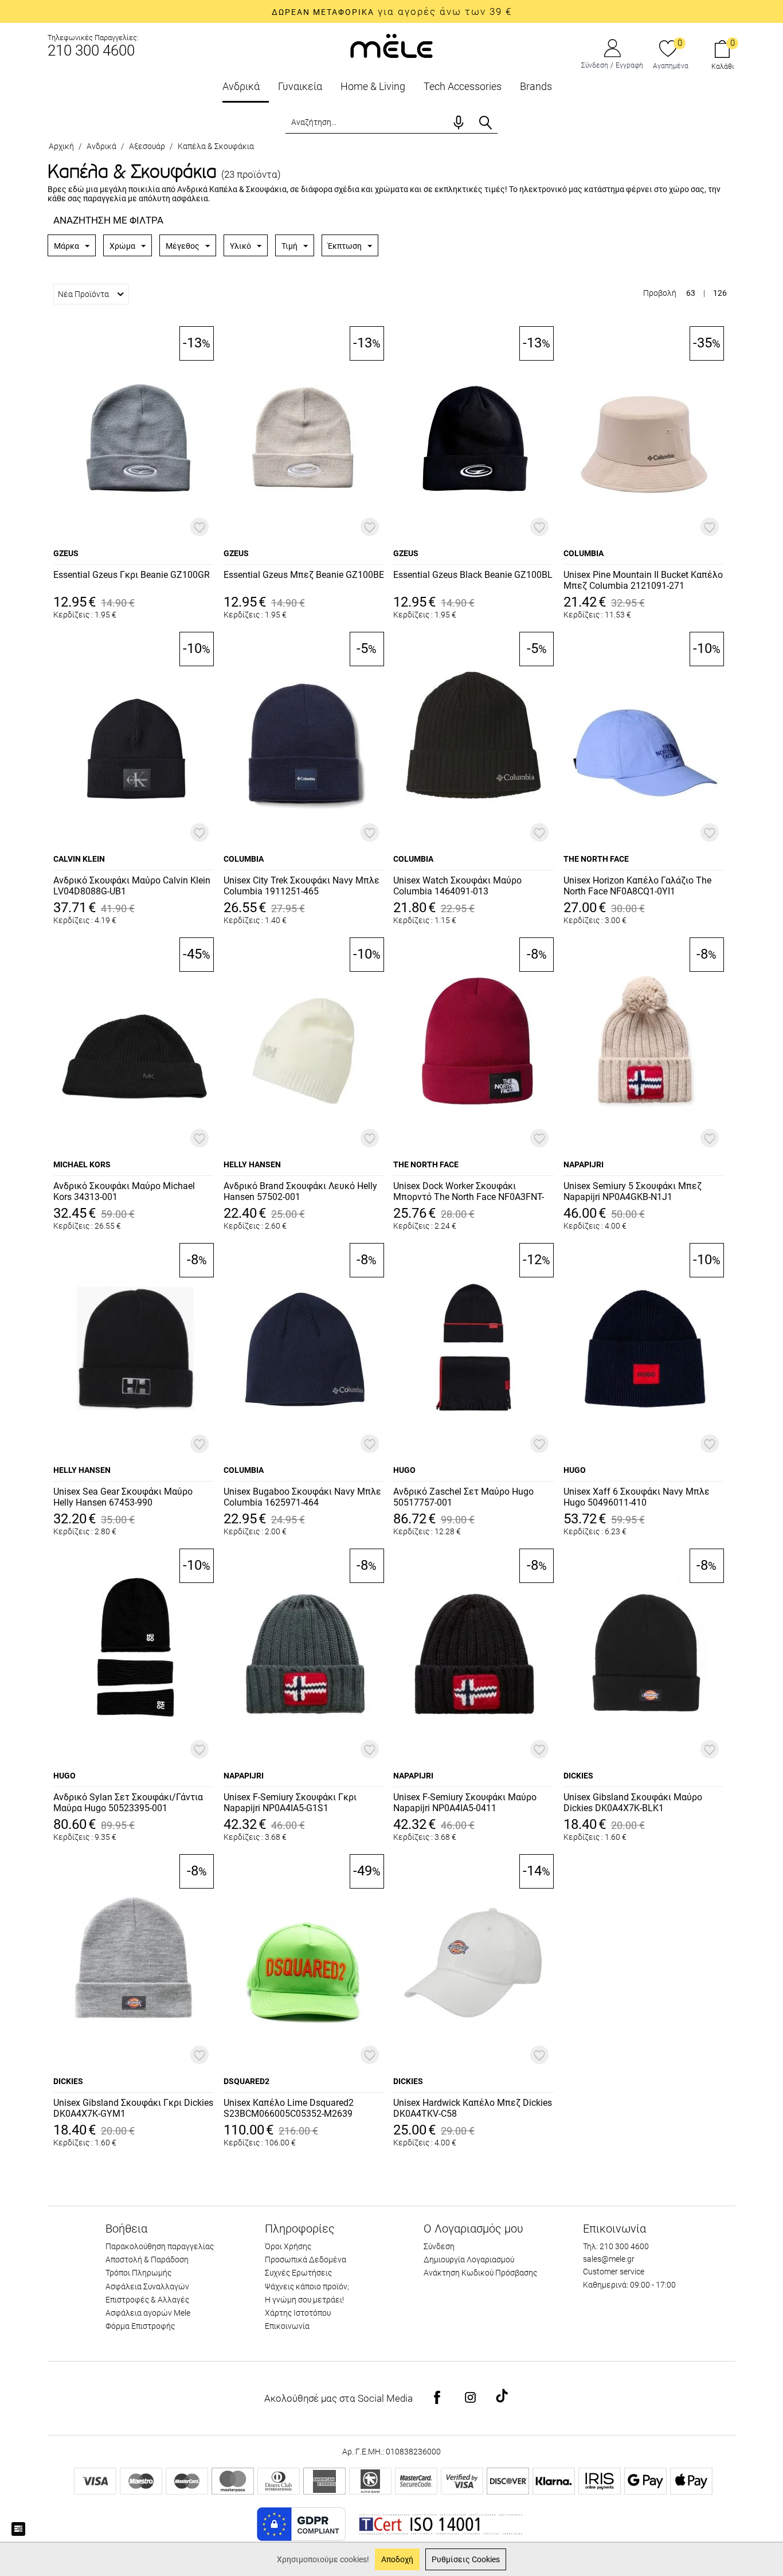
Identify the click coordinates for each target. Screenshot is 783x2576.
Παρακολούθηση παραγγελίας (160, 2246)
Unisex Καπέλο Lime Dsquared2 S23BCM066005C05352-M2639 (289, 2108)
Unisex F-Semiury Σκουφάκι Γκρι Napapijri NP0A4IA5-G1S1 (290, 1803)
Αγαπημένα (671, 66)
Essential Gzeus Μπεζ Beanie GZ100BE (304, 575)
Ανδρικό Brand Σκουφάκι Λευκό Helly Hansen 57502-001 (300, 1191)
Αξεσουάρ (147, 146)
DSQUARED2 (246, 2081)
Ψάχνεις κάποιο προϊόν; (307, 2286)
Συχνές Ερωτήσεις (298, 2273)
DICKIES (578, 1776)
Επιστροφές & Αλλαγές (147, 2300)
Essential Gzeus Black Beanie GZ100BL (473, 575)
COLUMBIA (584, 553)
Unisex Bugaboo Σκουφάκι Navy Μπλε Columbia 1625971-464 (302, 1497)
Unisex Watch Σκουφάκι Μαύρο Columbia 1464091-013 (457, 886)
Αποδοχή (397, 2559)
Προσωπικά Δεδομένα (306, 2260)
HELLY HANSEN (252, 1164)
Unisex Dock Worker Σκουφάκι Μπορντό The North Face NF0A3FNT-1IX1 (469, 1192)
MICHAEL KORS (82, 1164)
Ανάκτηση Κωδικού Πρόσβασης (480, 2273)
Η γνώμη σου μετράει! (304, 2300)
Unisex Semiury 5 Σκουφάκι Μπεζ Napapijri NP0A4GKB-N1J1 (633, 1191)
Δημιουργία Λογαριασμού (469, 2260)
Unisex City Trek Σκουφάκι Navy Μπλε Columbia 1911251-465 (302, 886)
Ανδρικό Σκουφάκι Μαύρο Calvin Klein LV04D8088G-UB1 (132, 886)
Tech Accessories (463, 86)
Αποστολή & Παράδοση (147, 2260)
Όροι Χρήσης (288, 2246)
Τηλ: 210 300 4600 (616, 2246)
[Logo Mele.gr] (391, 45)
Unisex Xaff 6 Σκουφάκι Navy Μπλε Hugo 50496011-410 (637, 1497)
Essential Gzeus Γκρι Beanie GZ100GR (132, 575)
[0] (668, 49)
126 (720, 293)
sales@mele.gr (609, 2259)
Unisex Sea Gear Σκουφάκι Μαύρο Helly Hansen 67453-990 (123, 1497)
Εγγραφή (629, 65)
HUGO (404, 1470)
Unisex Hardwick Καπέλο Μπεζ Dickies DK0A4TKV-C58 (473, 2108)
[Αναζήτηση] (486, 123)
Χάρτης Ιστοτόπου (298, 2313)
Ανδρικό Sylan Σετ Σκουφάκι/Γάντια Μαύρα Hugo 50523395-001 (128, 1803)
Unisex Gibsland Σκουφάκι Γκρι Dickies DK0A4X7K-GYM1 (133, 2108)
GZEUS (66, 553)
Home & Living (373, 86)
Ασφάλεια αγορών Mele (148, 2313)
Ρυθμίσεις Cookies (466, 2559)
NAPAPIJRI (584, 1164)
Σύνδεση (595, 65)
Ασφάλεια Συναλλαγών (147, 2286)
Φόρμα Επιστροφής (140, 2326)
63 (691, 293)
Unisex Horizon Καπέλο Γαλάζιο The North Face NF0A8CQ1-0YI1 (637, 886)
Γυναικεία (300, 86)
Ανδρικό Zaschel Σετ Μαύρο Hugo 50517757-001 (463, 1497)
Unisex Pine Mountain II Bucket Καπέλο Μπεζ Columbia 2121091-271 (643, 580)
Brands (536, 86)
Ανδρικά (241, 86)
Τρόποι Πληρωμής (138, 2273)
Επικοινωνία (287, 2326)
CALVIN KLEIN (79, 859)
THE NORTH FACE (596, 859)
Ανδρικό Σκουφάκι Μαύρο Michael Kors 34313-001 (124, 1191)
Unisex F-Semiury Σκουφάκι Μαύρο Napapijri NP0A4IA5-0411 (465, 1803)
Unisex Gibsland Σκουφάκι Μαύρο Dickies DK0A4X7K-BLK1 (633, 1803)
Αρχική (61, 146)
